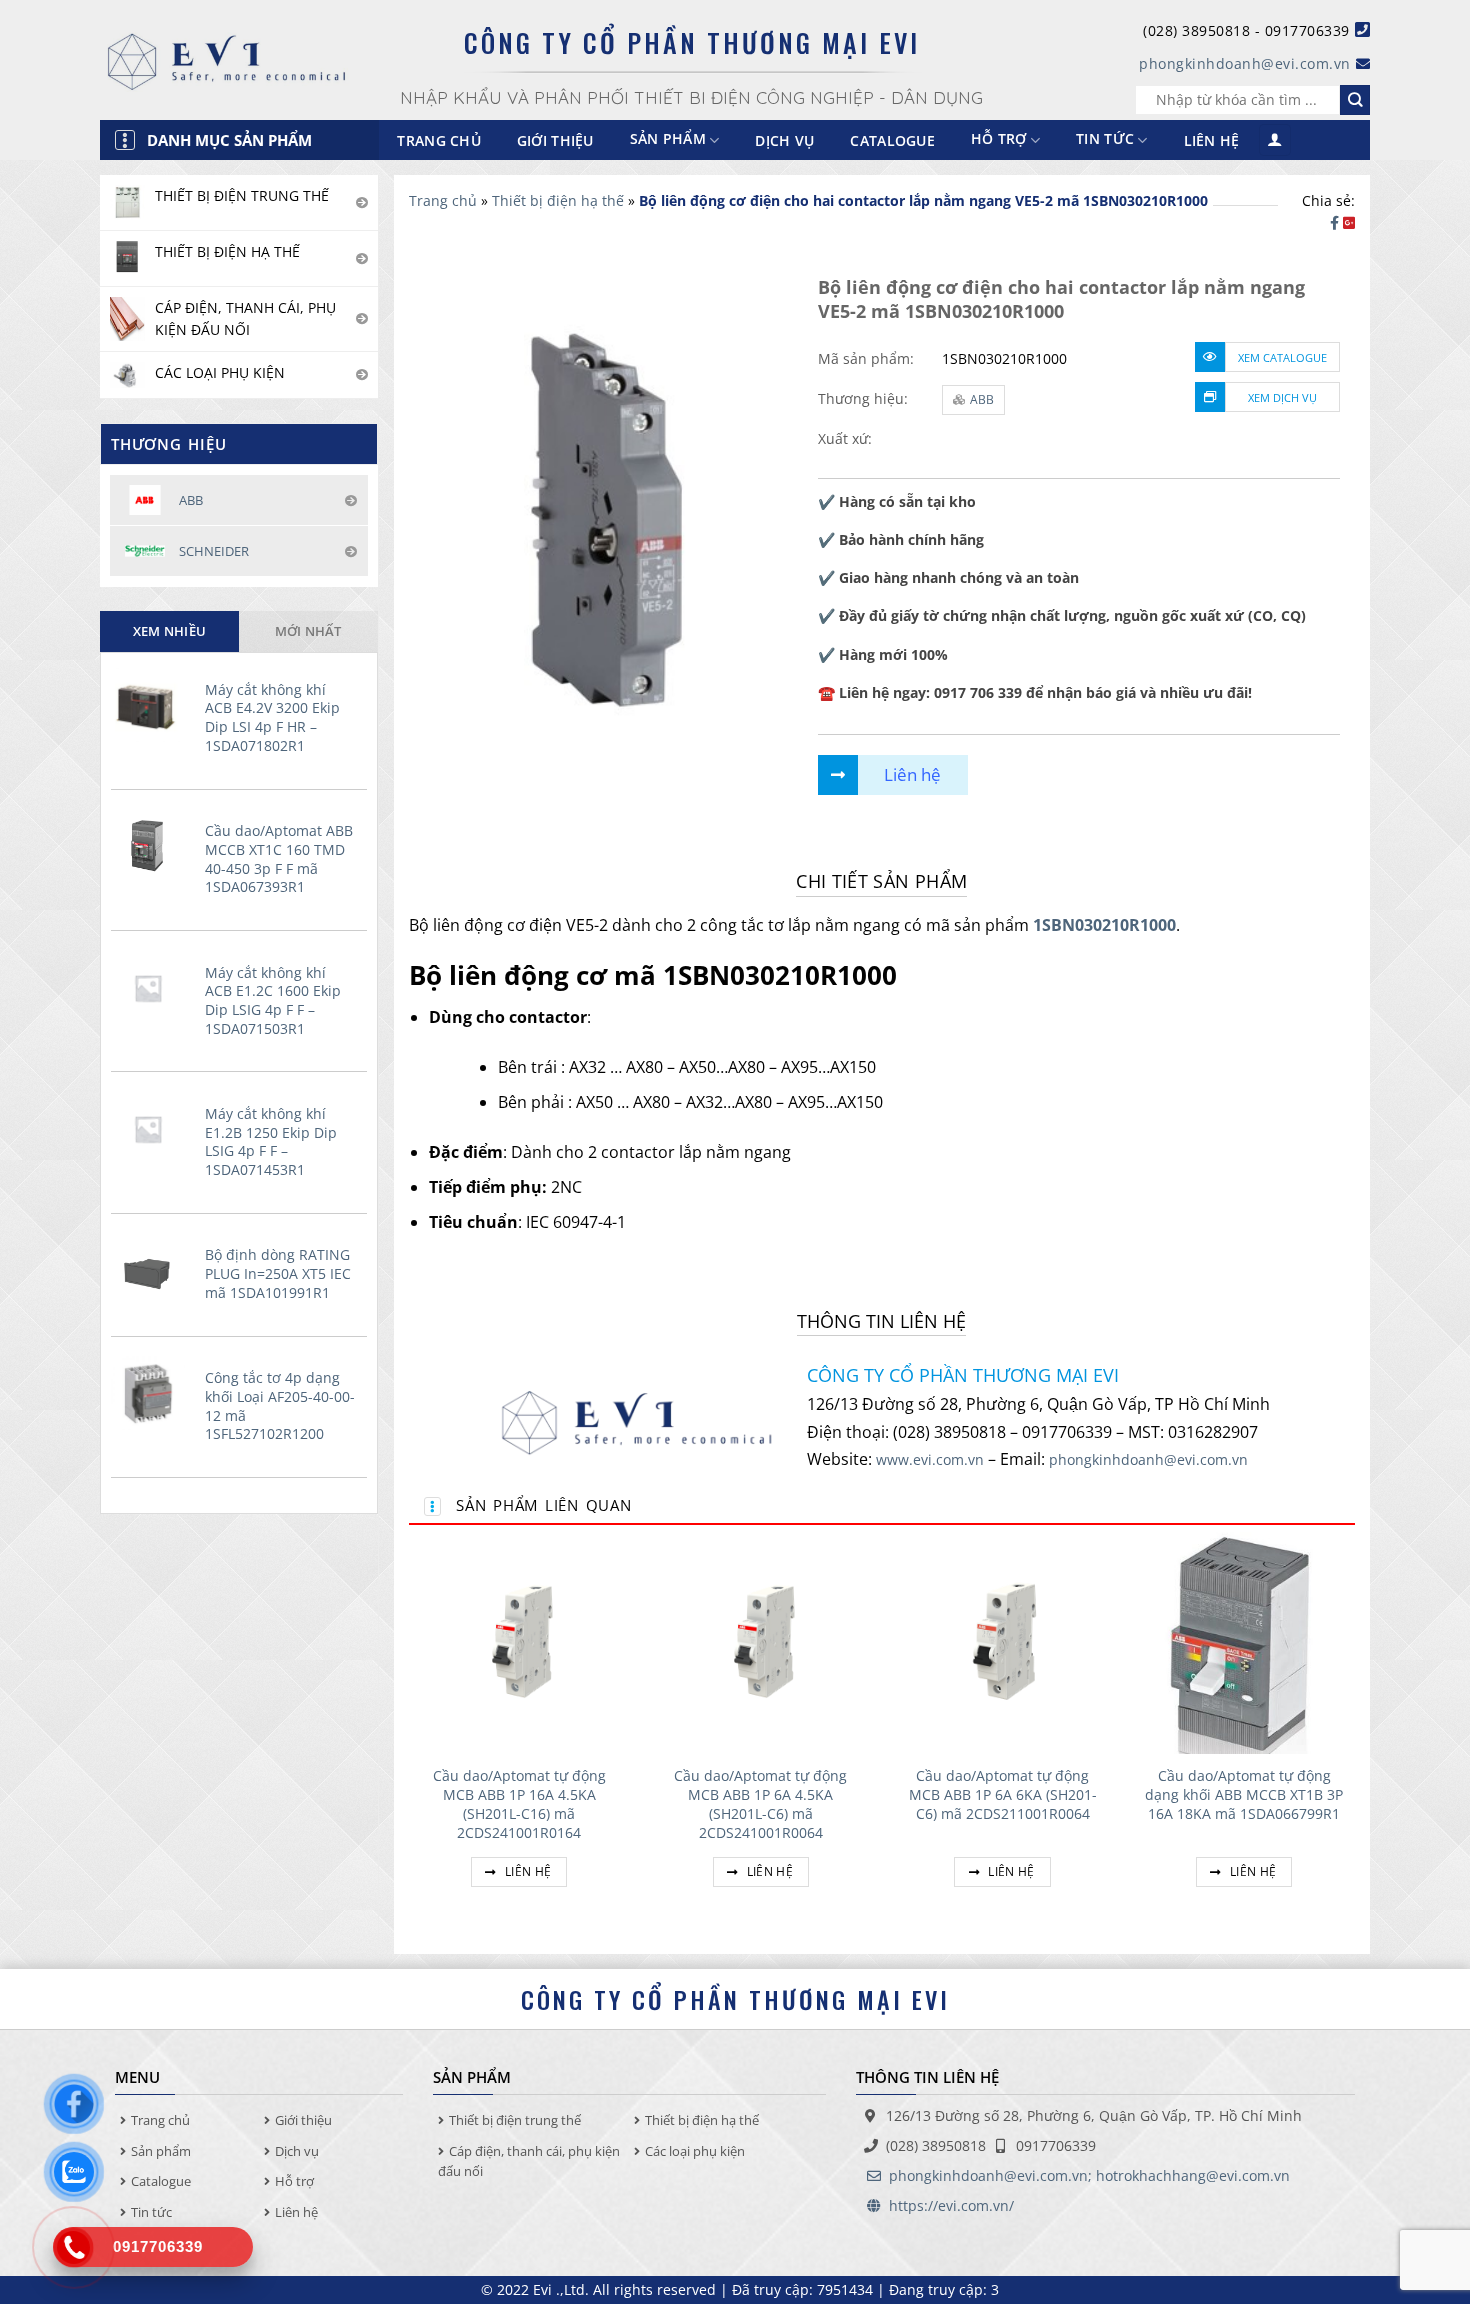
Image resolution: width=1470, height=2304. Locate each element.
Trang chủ (439, 140)
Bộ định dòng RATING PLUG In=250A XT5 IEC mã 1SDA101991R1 (278, 1273)
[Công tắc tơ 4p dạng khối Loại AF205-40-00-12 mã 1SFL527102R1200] (153, 1393)
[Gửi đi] (1355, 100)
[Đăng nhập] (1275, 140)
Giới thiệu (555, 140)
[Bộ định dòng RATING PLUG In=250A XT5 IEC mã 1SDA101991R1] (153, 1271)
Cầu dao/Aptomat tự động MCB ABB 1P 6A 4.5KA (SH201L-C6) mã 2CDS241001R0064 (760, 1804)
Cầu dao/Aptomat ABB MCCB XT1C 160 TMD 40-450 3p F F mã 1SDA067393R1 (279, 859)
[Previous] (410, 1733)
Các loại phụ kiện (695, 2151)
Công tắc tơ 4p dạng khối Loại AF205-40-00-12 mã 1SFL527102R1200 (280, 1406)
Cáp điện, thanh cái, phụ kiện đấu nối (529, 2161)
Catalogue (892, 140)
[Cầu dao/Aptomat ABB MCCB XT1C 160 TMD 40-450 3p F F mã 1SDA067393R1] (153, 846)
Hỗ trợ (999, 139)
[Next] (1354, 1733)
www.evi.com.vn (930, 1459)
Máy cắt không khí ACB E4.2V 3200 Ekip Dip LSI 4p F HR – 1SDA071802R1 (272, 718)
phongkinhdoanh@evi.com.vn (1245, 63)
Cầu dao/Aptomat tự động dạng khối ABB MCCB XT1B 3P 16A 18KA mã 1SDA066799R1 (1244, 1794)
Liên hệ (1212, 140)
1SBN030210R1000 (1104, 925)
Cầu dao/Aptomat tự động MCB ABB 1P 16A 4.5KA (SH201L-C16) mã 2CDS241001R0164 (519, 1804)
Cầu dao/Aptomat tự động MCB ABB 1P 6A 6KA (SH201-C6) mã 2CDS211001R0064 (1003, 1794)
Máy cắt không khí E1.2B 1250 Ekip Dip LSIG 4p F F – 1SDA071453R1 (271, 1142)
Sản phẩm (161, 2151)
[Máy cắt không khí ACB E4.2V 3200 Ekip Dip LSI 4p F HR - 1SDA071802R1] (153, 705)
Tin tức (1105, 139)
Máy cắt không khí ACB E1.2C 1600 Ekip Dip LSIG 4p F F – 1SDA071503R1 (273, 1001)
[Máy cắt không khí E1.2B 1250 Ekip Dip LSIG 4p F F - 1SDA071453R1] (153, 1129)
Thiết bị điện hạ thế (558, 200)
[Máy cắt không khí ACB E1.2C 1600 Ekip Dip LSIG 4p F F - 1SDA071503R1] (153, 988)
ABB (982, 399)
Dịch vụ (784, 140)
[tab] (169, 631)
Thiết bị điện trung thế (515, 2120)
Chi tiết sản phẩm (881, 881)
